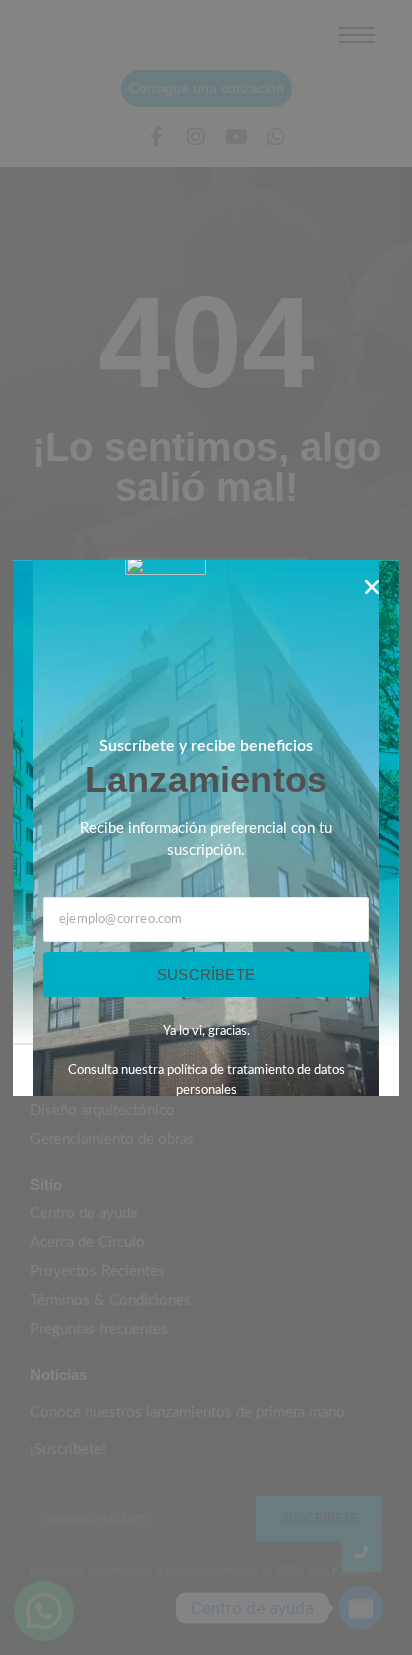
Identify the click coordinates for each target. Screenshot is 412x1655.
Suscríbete (206, 974)
